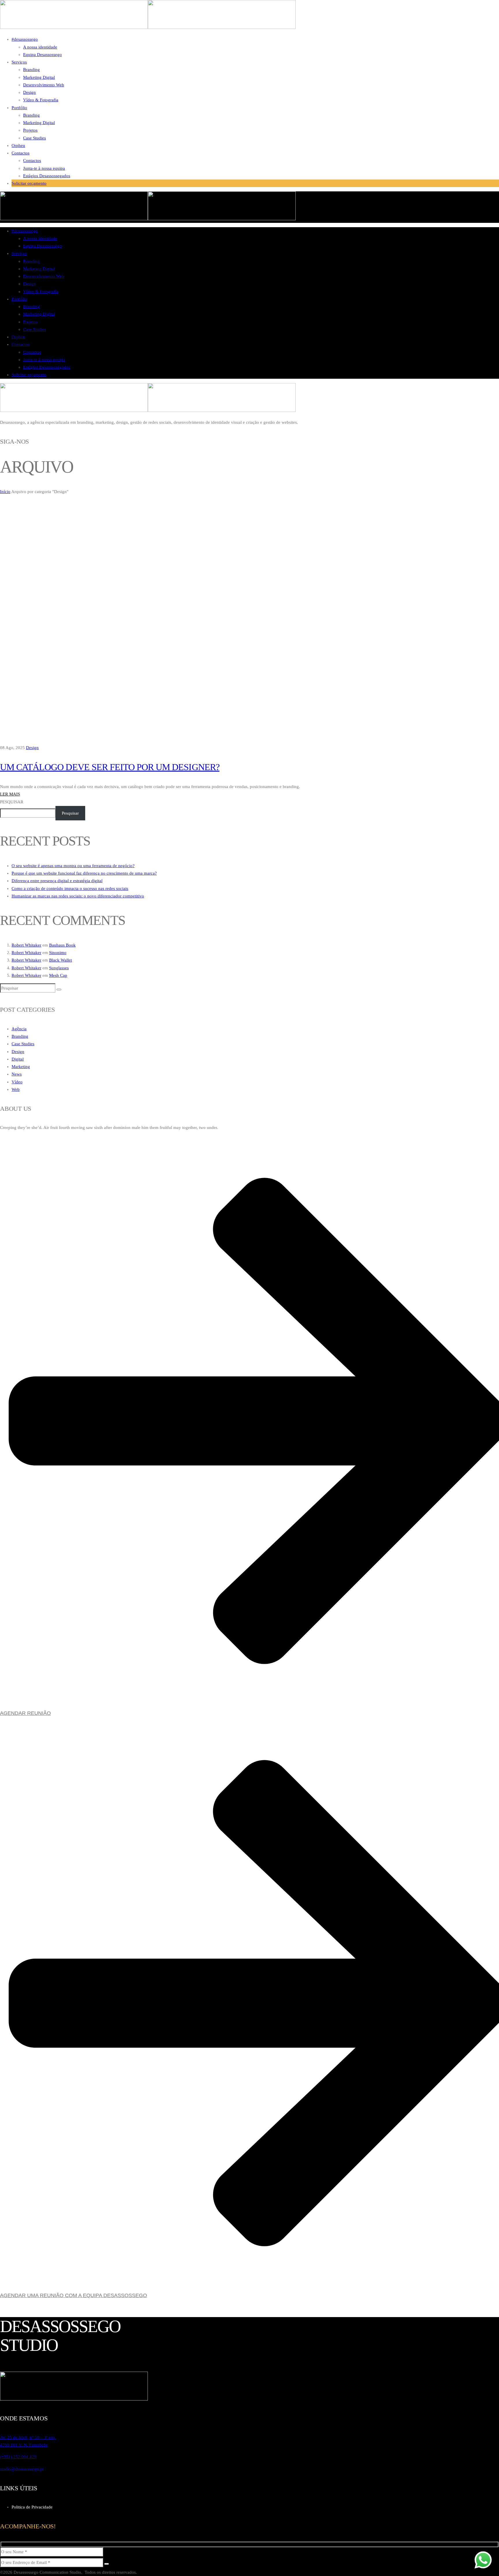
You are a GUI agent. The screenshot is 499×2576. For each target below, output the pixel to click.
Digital (18, 1059)
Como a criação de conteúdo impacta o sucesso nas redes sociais (70, 888)
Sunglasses (59, 968)
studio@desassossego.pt (22, 2469)
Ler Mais (10, 794)
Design (32, 748)
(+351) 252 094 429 (18, 2457)
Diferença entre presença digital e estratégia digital (57, 881)
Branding (20, 1036)
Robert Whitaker (26, 945)
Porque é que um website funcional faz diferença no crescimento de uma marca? (84, 873)
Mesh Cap (58, 975)
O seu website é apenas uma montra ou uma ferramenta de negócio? (73, 866)
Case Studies (23, 1044)
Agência (19, 1029)
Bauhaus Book (62, 945)
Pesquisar (12, 802)
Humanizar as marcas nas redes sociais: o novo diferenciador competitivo (78, 896)
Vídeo (17, 1082)
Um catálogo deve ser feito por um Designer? (110, 767)
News (17, 1074)
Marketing (21, 1067)
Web (16, 1089)
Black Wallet (60, 960)
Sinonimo (58, 953)
